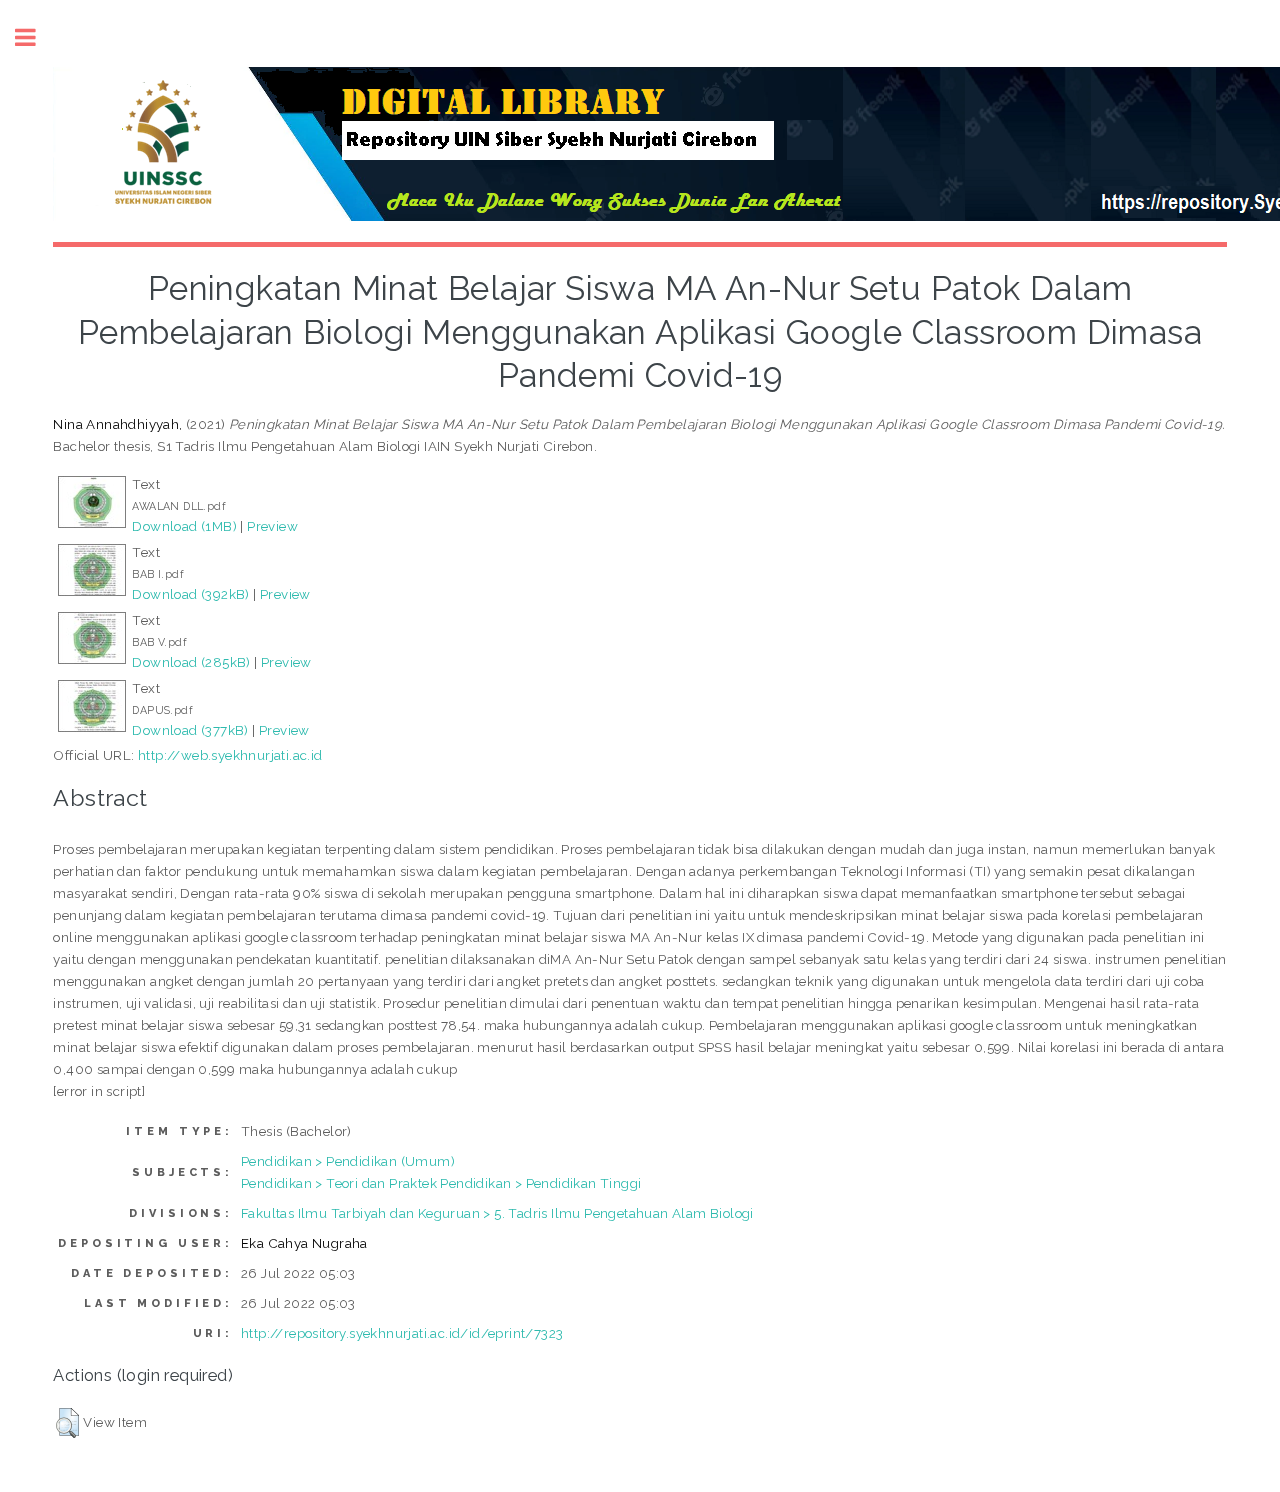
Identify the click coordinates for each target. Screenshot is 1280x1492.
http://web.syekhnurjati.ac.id (230, 755)
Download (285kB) (191, 662)
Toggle (36, 37)
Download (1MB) (184, 526)
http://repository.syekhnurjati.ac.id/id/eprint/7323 (402, 1333)
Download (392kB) (190, 594)
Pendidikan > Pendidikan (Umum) (348, 1161)
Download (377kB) (190, 730)
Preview (272, 526)
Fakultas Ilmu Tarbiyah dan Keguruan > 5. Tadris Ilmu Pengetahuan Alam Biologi (497, 1213)
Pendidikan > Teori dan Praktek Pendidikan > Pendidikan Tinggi (441, 1183)
